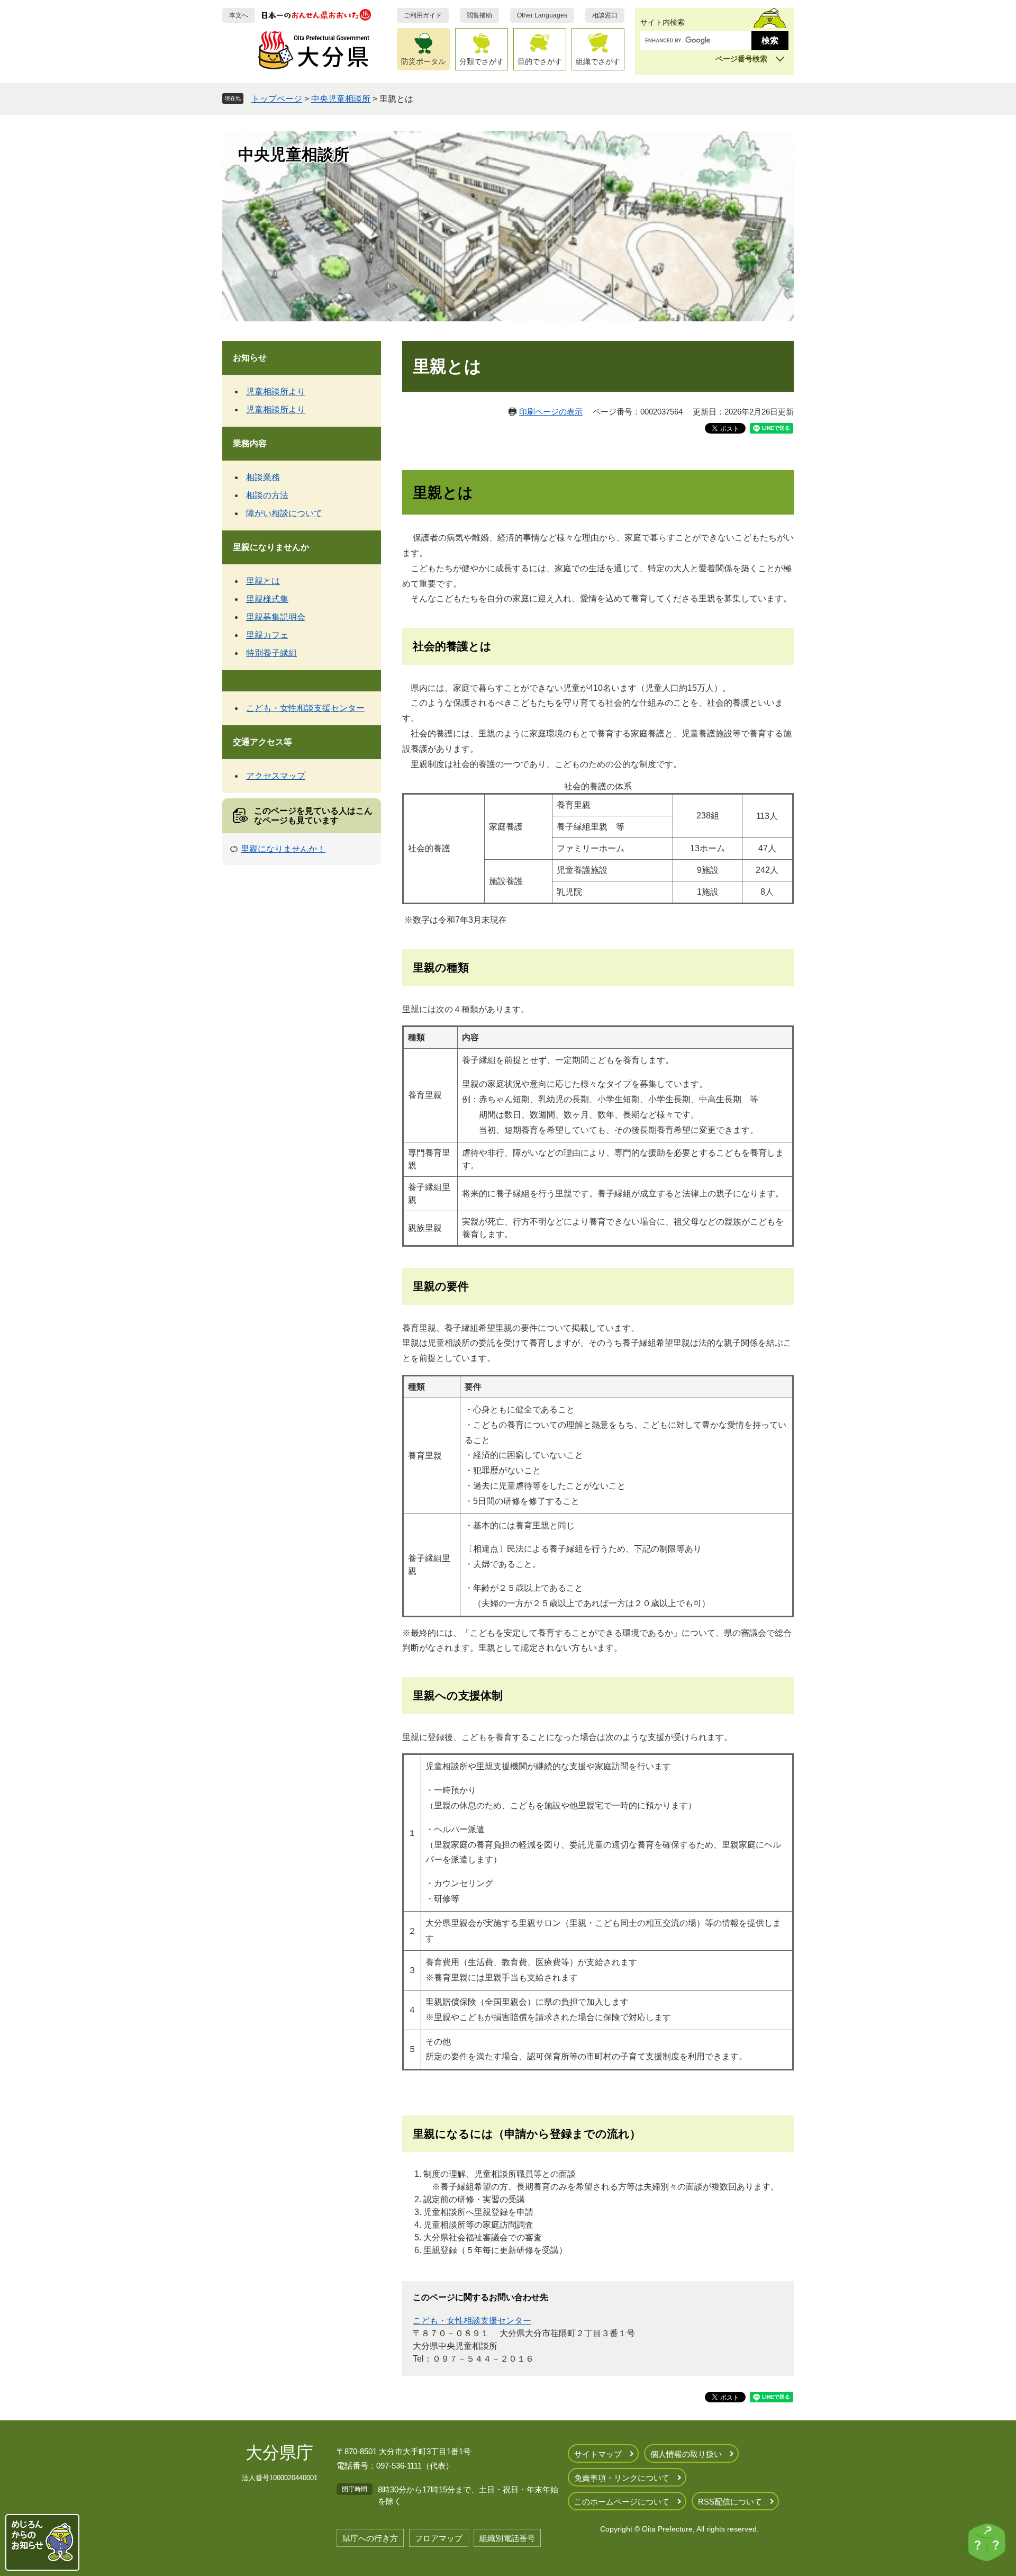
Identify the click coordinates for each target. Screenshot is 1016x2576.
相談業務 (263, 477)
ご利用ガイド (423, 15)
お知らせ (250, 358)
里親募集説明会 (276, 617)
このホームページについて (622, 2502)
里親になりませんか (271, 547)
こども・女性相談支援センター (472, 2321)
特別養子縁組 (271, 653)
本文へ (239, 15)
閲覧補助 (479, 15)
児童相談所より (276, 391)
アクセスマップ (276, 776)
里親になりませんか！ (283, 849)
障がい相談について (284, 513)
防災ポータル (423, 61)
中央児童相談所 (341, 99)
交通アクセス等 (262, 742)
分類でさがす (482, 61)
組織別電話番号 (507, 2538)
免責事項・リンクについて (622, 2478)
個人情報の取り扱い (686, 2454)
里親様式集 (267, 599)
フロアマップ (439, 2538)
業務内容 (250, 443)
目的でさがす (540, 61)
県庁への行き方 (370, 2538)
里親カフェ (267, 635)
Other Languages (542, 15)
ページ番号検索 (741, 59)
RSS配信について (730, 2502)
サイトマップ (598, 2454)
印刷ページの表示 (551, 412)
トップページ (277, 99)
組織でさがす (598, 61)
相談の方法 (267, 495)
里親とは (263, 581)
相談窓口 (605, 15)
